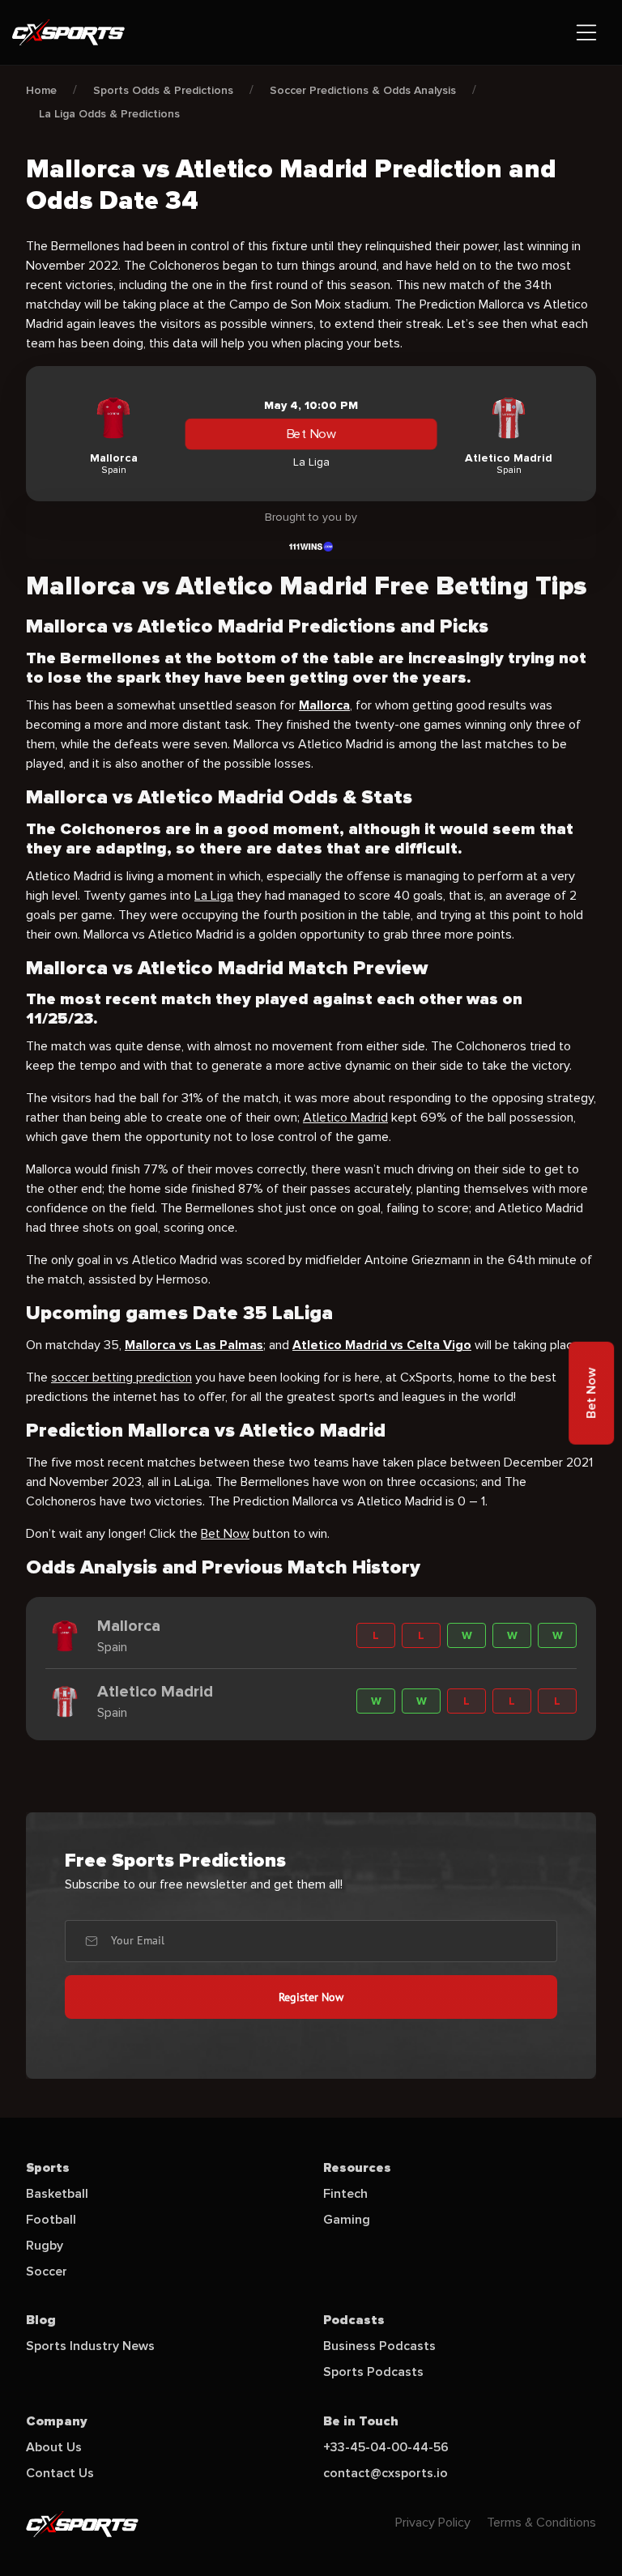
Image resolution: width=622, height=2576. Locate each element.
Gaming (347, 2220)
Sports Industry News (90, 2346)
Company (57, 2421)
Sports (48, 2168)
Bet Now (311, 434)
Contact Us (60, 2473)
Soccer (47, 2272)
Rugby (45, 2246)
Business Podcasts (379, 2346)
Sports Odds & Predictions (163, 90)
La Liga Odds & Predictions (109, 114)
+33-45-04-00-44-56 (386, 2447)
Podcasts (354, 2320)
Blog (41, 2320)
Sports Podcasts (373, 2372)
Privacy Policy (433, 2523)
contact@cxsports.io (386, 2473)
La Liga (214, 896)
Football (51, 2220)
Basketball (57, 2194)
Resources (357, 2168)
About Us (54, 2447)
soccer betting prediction (121, 1377)
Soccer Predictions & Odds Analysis (363, 90)
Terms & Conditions (541, 2523)
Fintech (345, 2194)
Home (41, 90)
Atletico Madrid (345, 1118)
